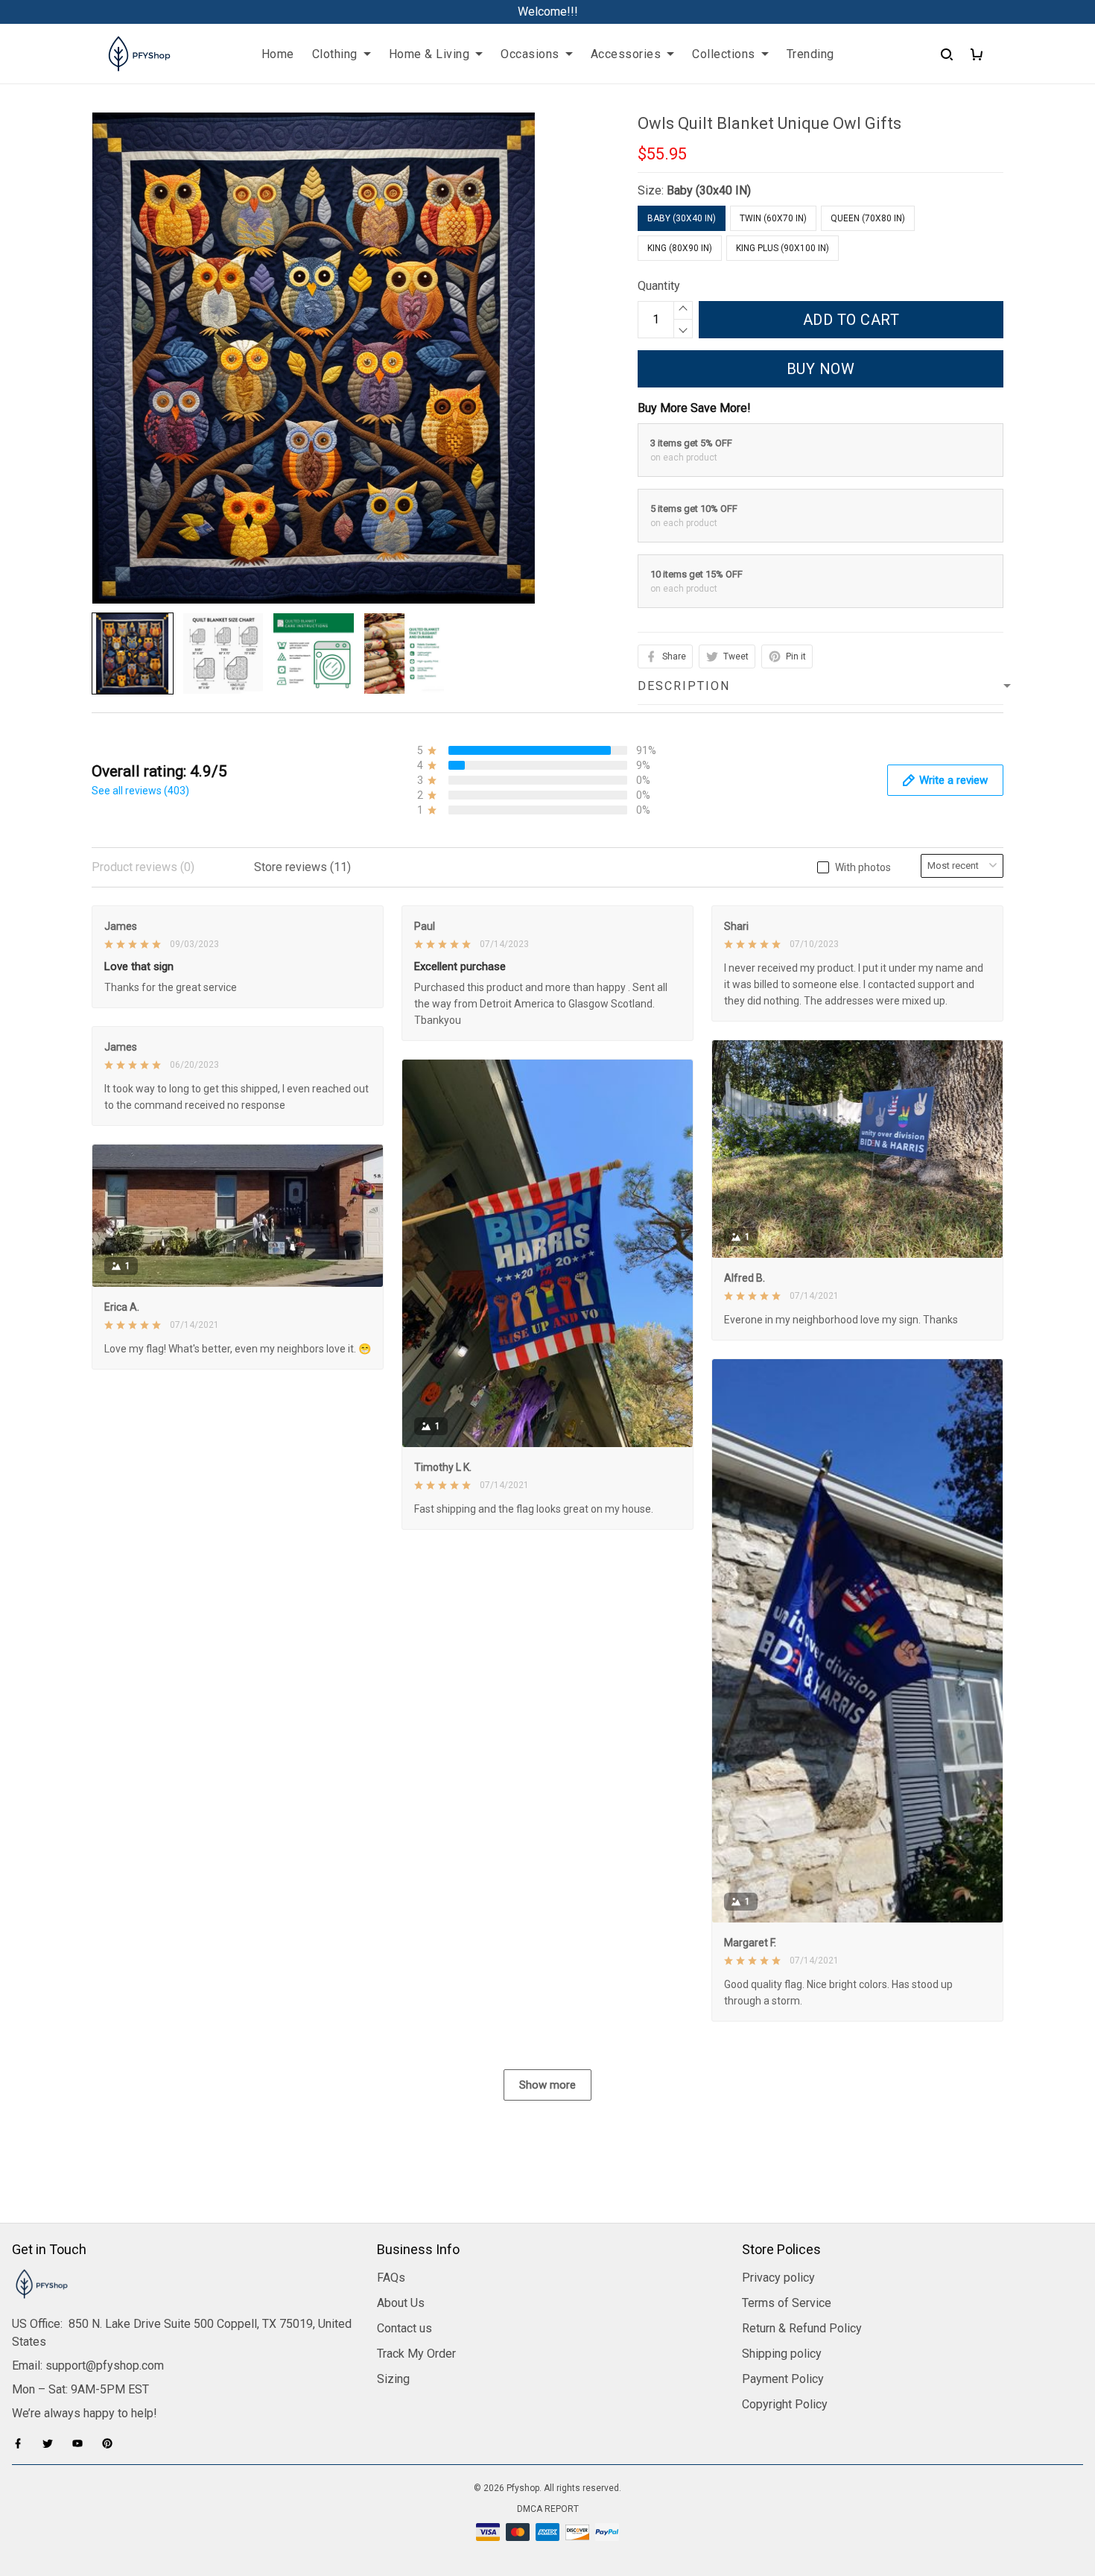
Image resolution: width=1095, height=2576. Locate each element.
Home (278, 54)
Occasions (530, 54)
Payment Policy (783, 2379)
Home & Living (429, 54)
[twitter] (52, 2443)
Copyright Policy (785, 2404)
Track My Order (416, 2354)
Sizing (393, 2379)
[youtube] (82, 2443)
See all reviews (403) (140, 791)
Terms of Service (787, 2303)
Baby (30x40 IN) (709, 190)
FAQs (391, 2278)
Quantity (659, 286)
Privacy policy (778, 2278)
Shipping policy (782, 2354)
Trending (810, 54)
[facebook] (22, 2443)
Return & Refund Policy (802, 2328)
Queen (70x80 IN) (868, 218)
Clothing (335, 54)
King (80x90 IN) (680, 248)
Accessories (626, 54)
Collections (724, 54)
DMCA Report (548, 2509)
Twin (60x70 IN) (773, 218)
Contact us (404, 2328)
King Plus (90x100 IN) (783, 248)
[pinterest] (112, 2443)
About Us (401, 2303)
